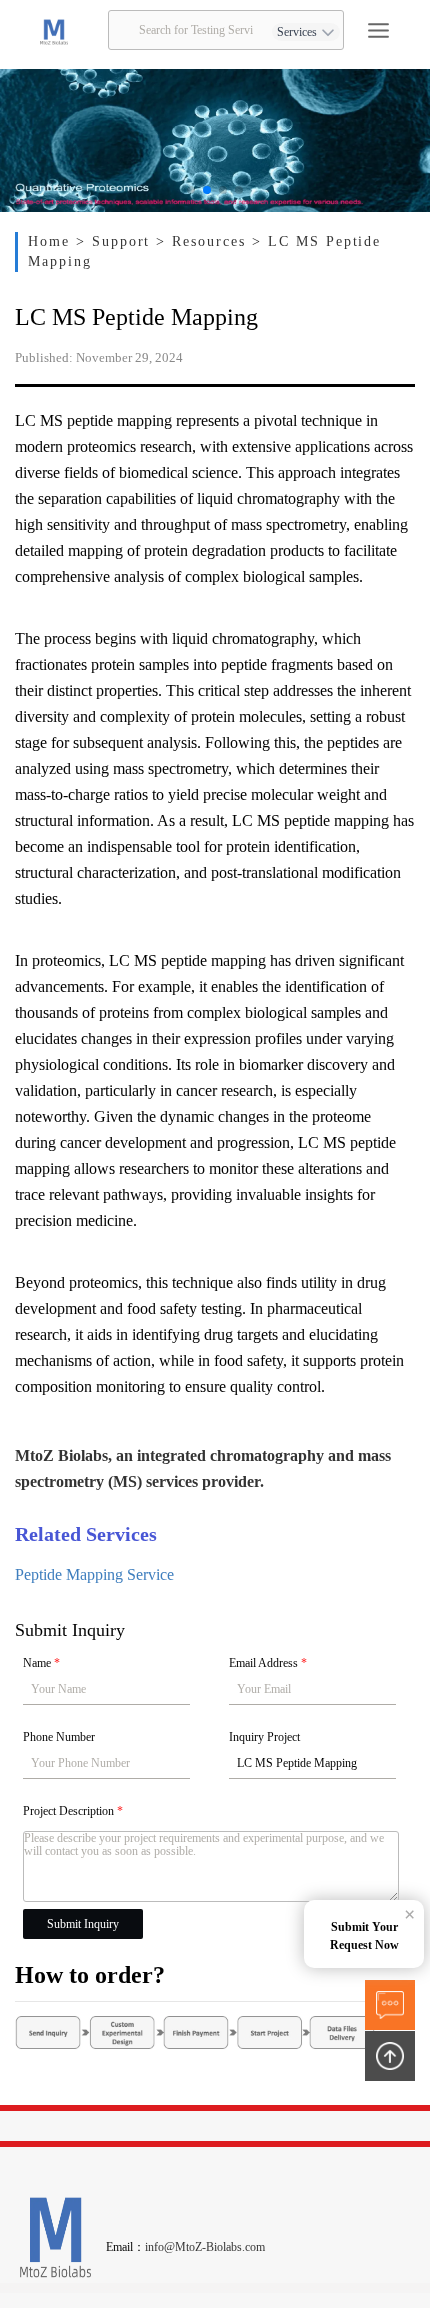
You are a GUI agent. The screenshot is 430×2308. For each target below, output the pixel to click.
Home (52, 241)
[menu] (378, 30)
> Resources (204, 241)
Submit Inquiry (83, 1924)
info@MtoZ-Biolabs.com (205, 2247)
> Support (116, 241)
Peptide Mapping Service (94, 1574)
